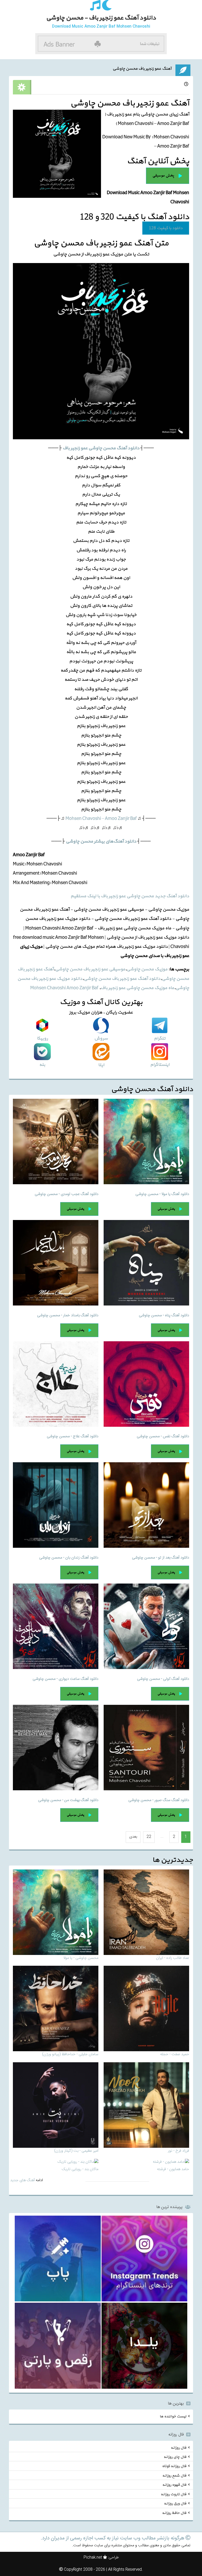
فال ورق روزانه (175, 2504)
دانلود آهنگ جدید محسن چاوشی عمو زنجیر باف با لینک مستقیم (130, 896)
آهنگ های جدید (22, 2180)
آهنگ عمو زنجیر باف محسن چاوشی (142, 69)
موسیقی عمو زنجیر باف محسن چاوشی (90, 969)
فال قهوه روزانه (174, 2485)
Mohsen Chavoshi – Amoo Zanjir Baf (101, 818)
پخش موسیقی (163, 175)
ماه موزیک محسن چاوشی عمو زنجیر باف (137, 988)
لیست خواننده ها (173, 2416)
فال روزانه (178, 2448)
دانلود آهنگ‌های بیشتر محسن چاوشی (101, 841)
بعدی (133, 1837)
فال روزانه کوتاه (174, 2466)
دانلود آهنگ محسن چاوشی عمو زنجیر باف (101, 448)
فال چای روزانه (175, 2457)
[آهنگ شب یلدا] (144, 2346)
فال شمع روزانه (174, 2475)
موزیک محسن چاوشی (147, 969)
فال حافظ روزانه (174, 2513)
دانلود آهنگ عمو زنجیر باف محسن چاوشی (122, 979)
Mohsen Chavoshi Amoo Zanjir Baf (65, 988)
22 (149, 1837)
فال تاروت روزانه (173, 2494)
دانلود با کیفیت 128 (166, 228)
